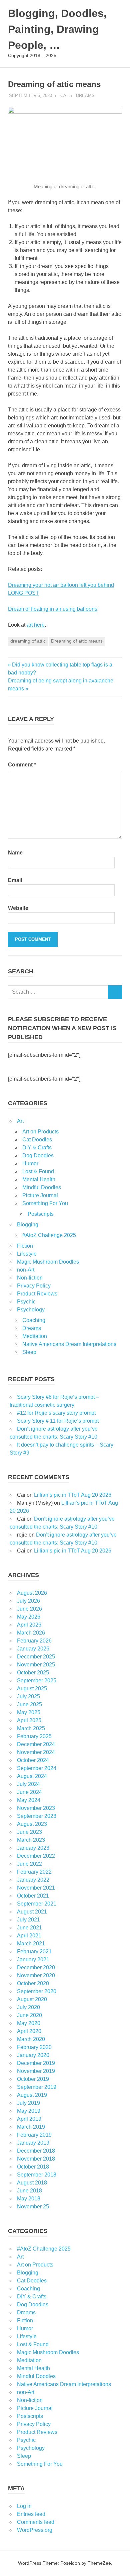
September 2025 (37, 1681)
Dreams (85, 95)
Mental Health (39, 1179)
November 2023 (36, 1808)
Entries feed (31, 2514)
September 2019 (37, 2087)
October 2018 (33, 2167)
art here (36, 625)
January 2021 (33, 1959)
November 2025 (36, 1665)
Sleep (29, 1352)
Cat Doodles (37, 1140)
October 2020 (33, 1983)
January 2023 (33, 1848)
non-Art (26, 1270)
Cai (64, 95)
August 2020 (32, 1999)
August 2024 (32, 1776)
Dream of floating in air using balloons (53, 609)
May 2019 (29, 2111)
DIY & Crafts (37, 1148)
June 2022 (29, 1864)
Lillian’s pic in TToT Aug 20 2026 (73, 1495)
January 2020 (33, 2055)
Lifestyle (27, 1254)
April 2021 (29, 1936)
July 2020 (28, 2007)
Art (20, 1121)
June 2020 (29, 2015)
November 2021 (36, 1888)
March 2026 (31, 1633)
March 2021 (31, 1944)
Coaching (34, 1320)
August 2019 (32, 2095)
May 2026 (29, 1617)
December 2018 (36, 2151)
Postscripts (41, 1214)
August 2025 (32, 1688)
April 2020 (29, 2031)
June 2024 (29, 1792)
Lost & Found (38, 1171)
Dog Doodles (38, 1155)
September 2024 (37, 1768)
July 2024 (28, 1784)
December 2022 (36, 1856)
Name (15, 853)
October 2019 (33, 2079)
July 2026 (28, 1601)
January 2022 (33, 1880)
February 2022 (34, 1872)
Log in (24, 2506)
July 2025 (28, 1696)
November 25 (33, 2207)
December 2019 (36, 2063)
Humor (30, 1163)
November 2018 (36, 2159)
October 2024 (33, 1760)
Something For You (45, 1203)
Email (15, 880)
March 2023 (31, 1840)
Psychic (26, 1302)
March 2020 (31, 2039)
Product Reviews (37, 1294)
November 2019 (36, 2071)
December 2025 (36, 1657)
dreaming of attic (28, 641)
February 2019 (34, 2135)
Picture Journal (40, 1195)
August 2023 (32, 1824)
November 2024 (36, 1752)
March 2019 (31, 2127)
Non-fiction (30, 1278)
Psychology (31, 1310)
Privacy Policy (34, 1286)
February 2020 (34, 2047)
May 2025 (29, 1712)
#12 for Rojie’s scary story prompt (56, 1413)
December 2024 (36, 1744)
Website (18, 908)
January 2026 (33, 1649)
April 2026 (29, 1625)
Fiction (25, 1246)
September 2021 (37, 1904)
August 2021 (32, 1912)
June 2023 (29, 1832)
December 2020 (36, 1967)
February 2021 (34, 1952)
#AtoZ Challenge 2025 (49, 1235)
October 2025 (33, 1673)
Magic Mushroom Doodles (48, 1262)
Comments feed (36, 2522)
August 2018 (32, 2183)
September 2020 (37, 1991)
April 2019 (29, 2119)
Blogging (28, 1225)
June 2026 (29, 1609)
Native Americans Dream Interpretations (69, 1344)
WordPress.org (35, 2530)
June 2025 (29, 1704)
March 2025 (31, 1728)
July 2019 (28, 2103)
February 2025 (34, 1736)
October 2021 (33, 1896)
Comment (22, 765)
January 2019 (33, 2143)
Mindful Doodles (42, 1187)
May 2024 (29, 1800)
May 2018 (29, 2199)
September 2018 (37, 2175)
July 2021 (28, 1920)
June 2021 (29, 1928)
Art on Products (40, 1132)
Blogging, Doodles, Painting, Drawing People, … (57, 29)
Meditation (35, 1336)
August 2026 (32, 1593)
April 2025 (29, 1720)
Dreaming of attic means (77, 641)
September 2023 (37, 1816)
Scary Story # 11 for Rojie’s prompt (58, 1421)
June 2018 (29, 2191)
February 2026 (34, 1641)
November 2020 (36, 1975)
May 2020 (29, 2023)
